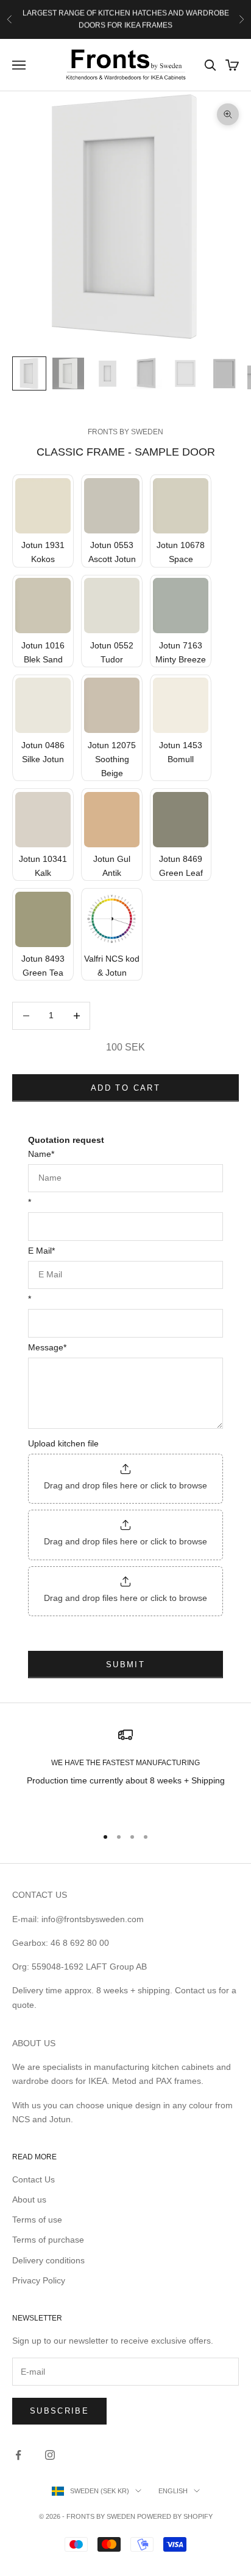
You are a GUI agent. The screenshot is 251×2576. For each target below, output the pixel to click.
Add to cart (125, 1088)
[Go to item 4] (146, 373)
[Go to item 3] (107, 373)
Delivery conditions (48, 2260)
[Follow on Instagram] (50, 2455)
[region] (125, 1772)
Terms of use (37, 2220)
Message (47, 1347)
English (173, 2491)
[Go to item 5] (185, 373)
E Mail (41, 1251)
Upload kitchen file (63, 1443)
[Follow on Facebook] (18, 2455)
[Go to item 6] (224, 373)
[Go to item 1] (29, 373)
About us (29, 2199)
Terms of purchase (48, 2240)
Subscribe (59, 2411)
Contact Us (34, 2179)
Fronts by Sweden (125, 432)
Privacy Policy (39, 2280)
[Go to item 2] (68, 373)
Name (41, 1154)
